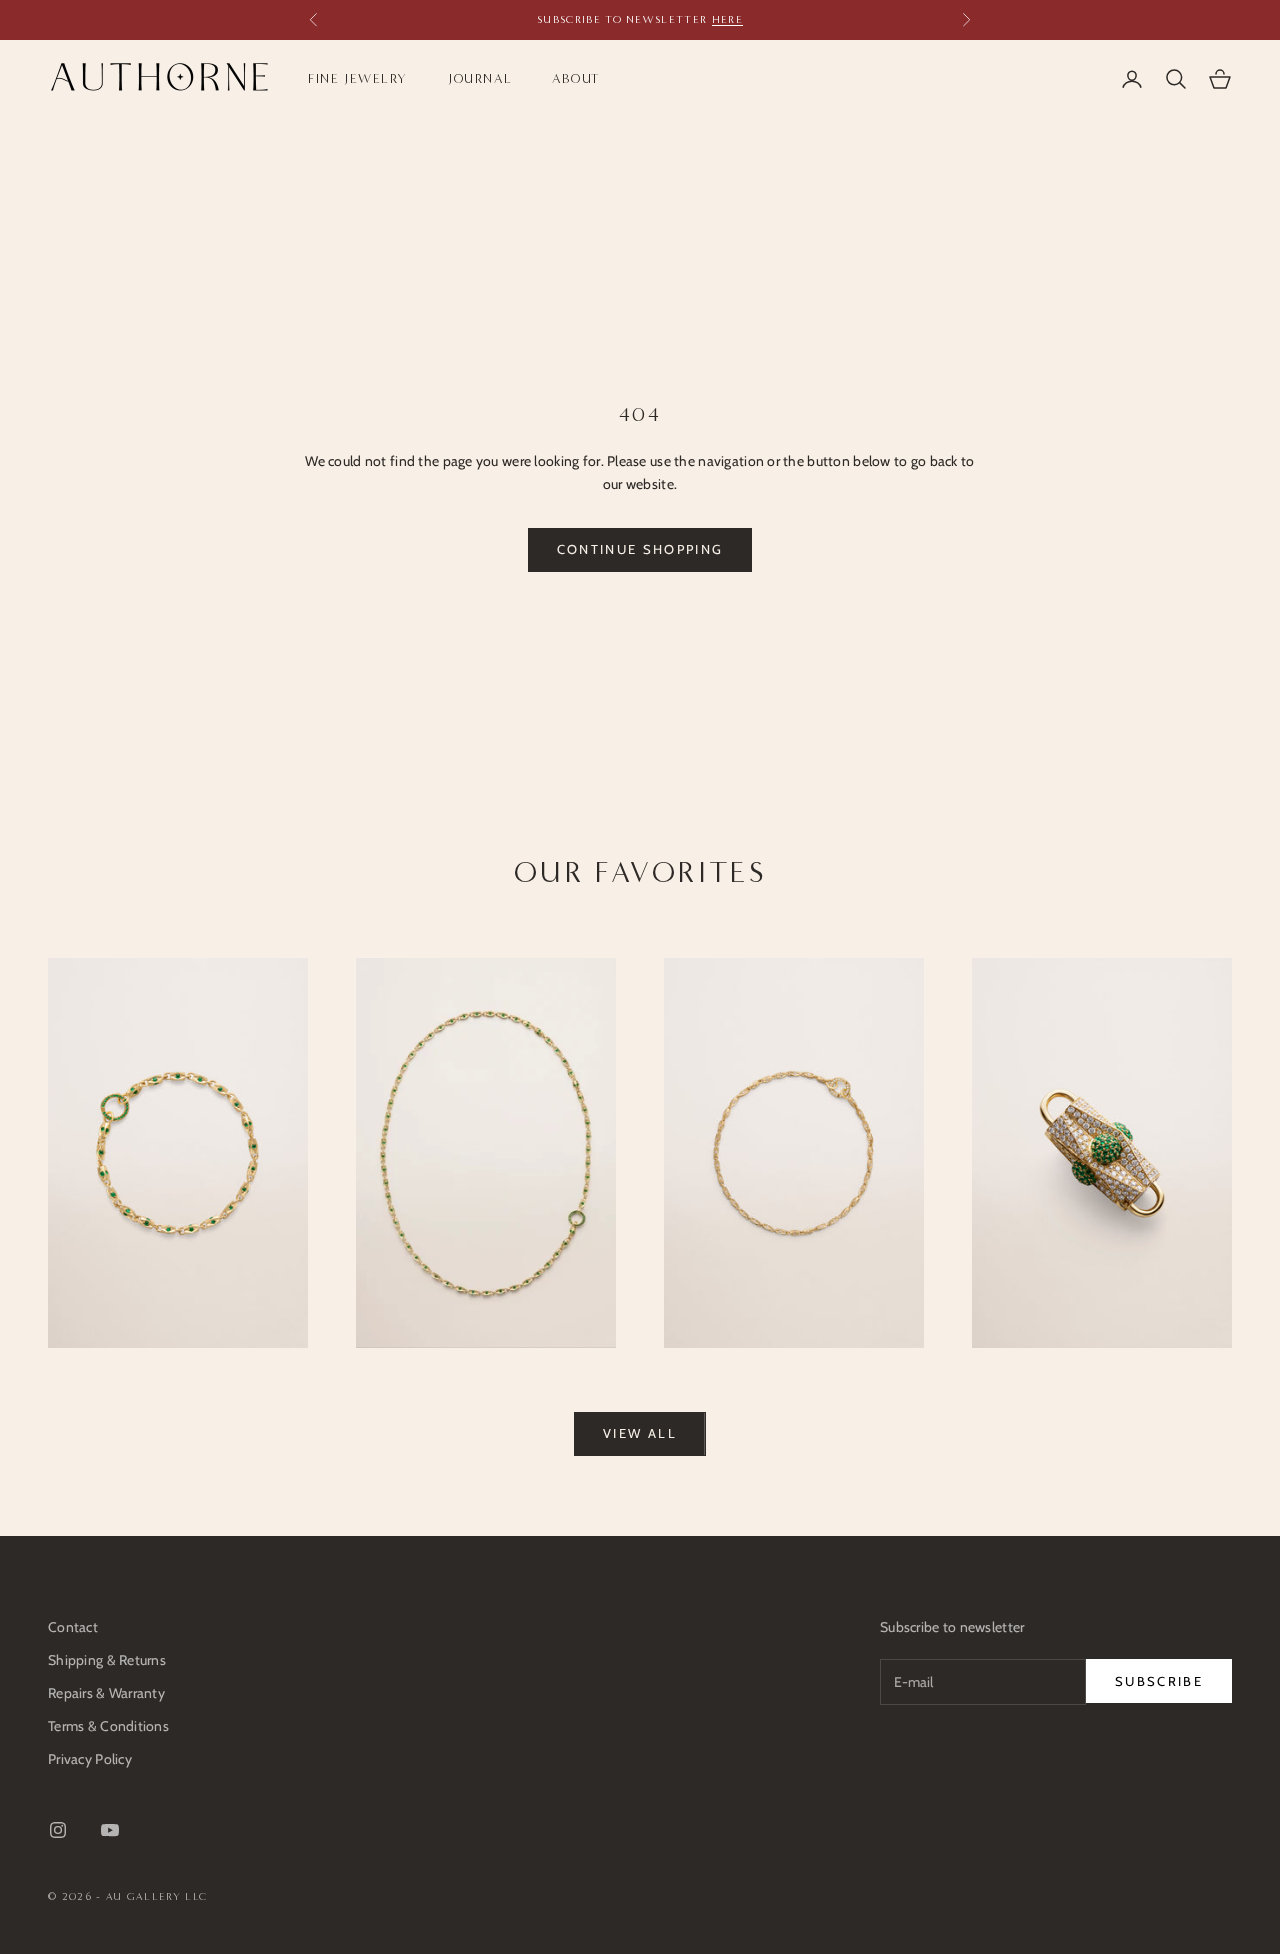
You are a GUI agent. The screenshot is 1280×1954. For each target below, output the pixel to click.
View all (640, 1433)
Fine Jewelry (358, 79)
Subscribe (1159, 1681)
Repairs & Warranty (106, 1693)
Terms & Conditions (108, 1726)
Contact (73, 1627)
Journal (480, 79)
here (727, 19)
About (576, 79)
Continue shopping (640, 549)
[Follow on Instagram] (58, 1830)
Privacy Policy (90, 1759)
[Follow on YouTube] (110, 1830)
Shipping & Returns (107, 1660)
